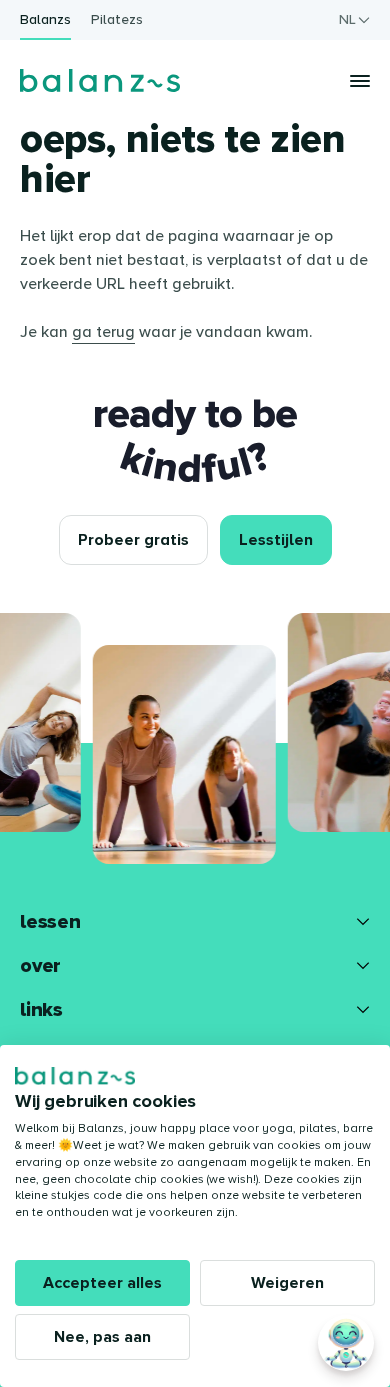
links (41, 1010)
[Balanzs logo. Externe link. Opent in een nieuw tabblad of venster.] (75, 1076)
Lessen (50, 922)
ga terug (103, 332)
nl (347, 19)
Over (40, 966)
